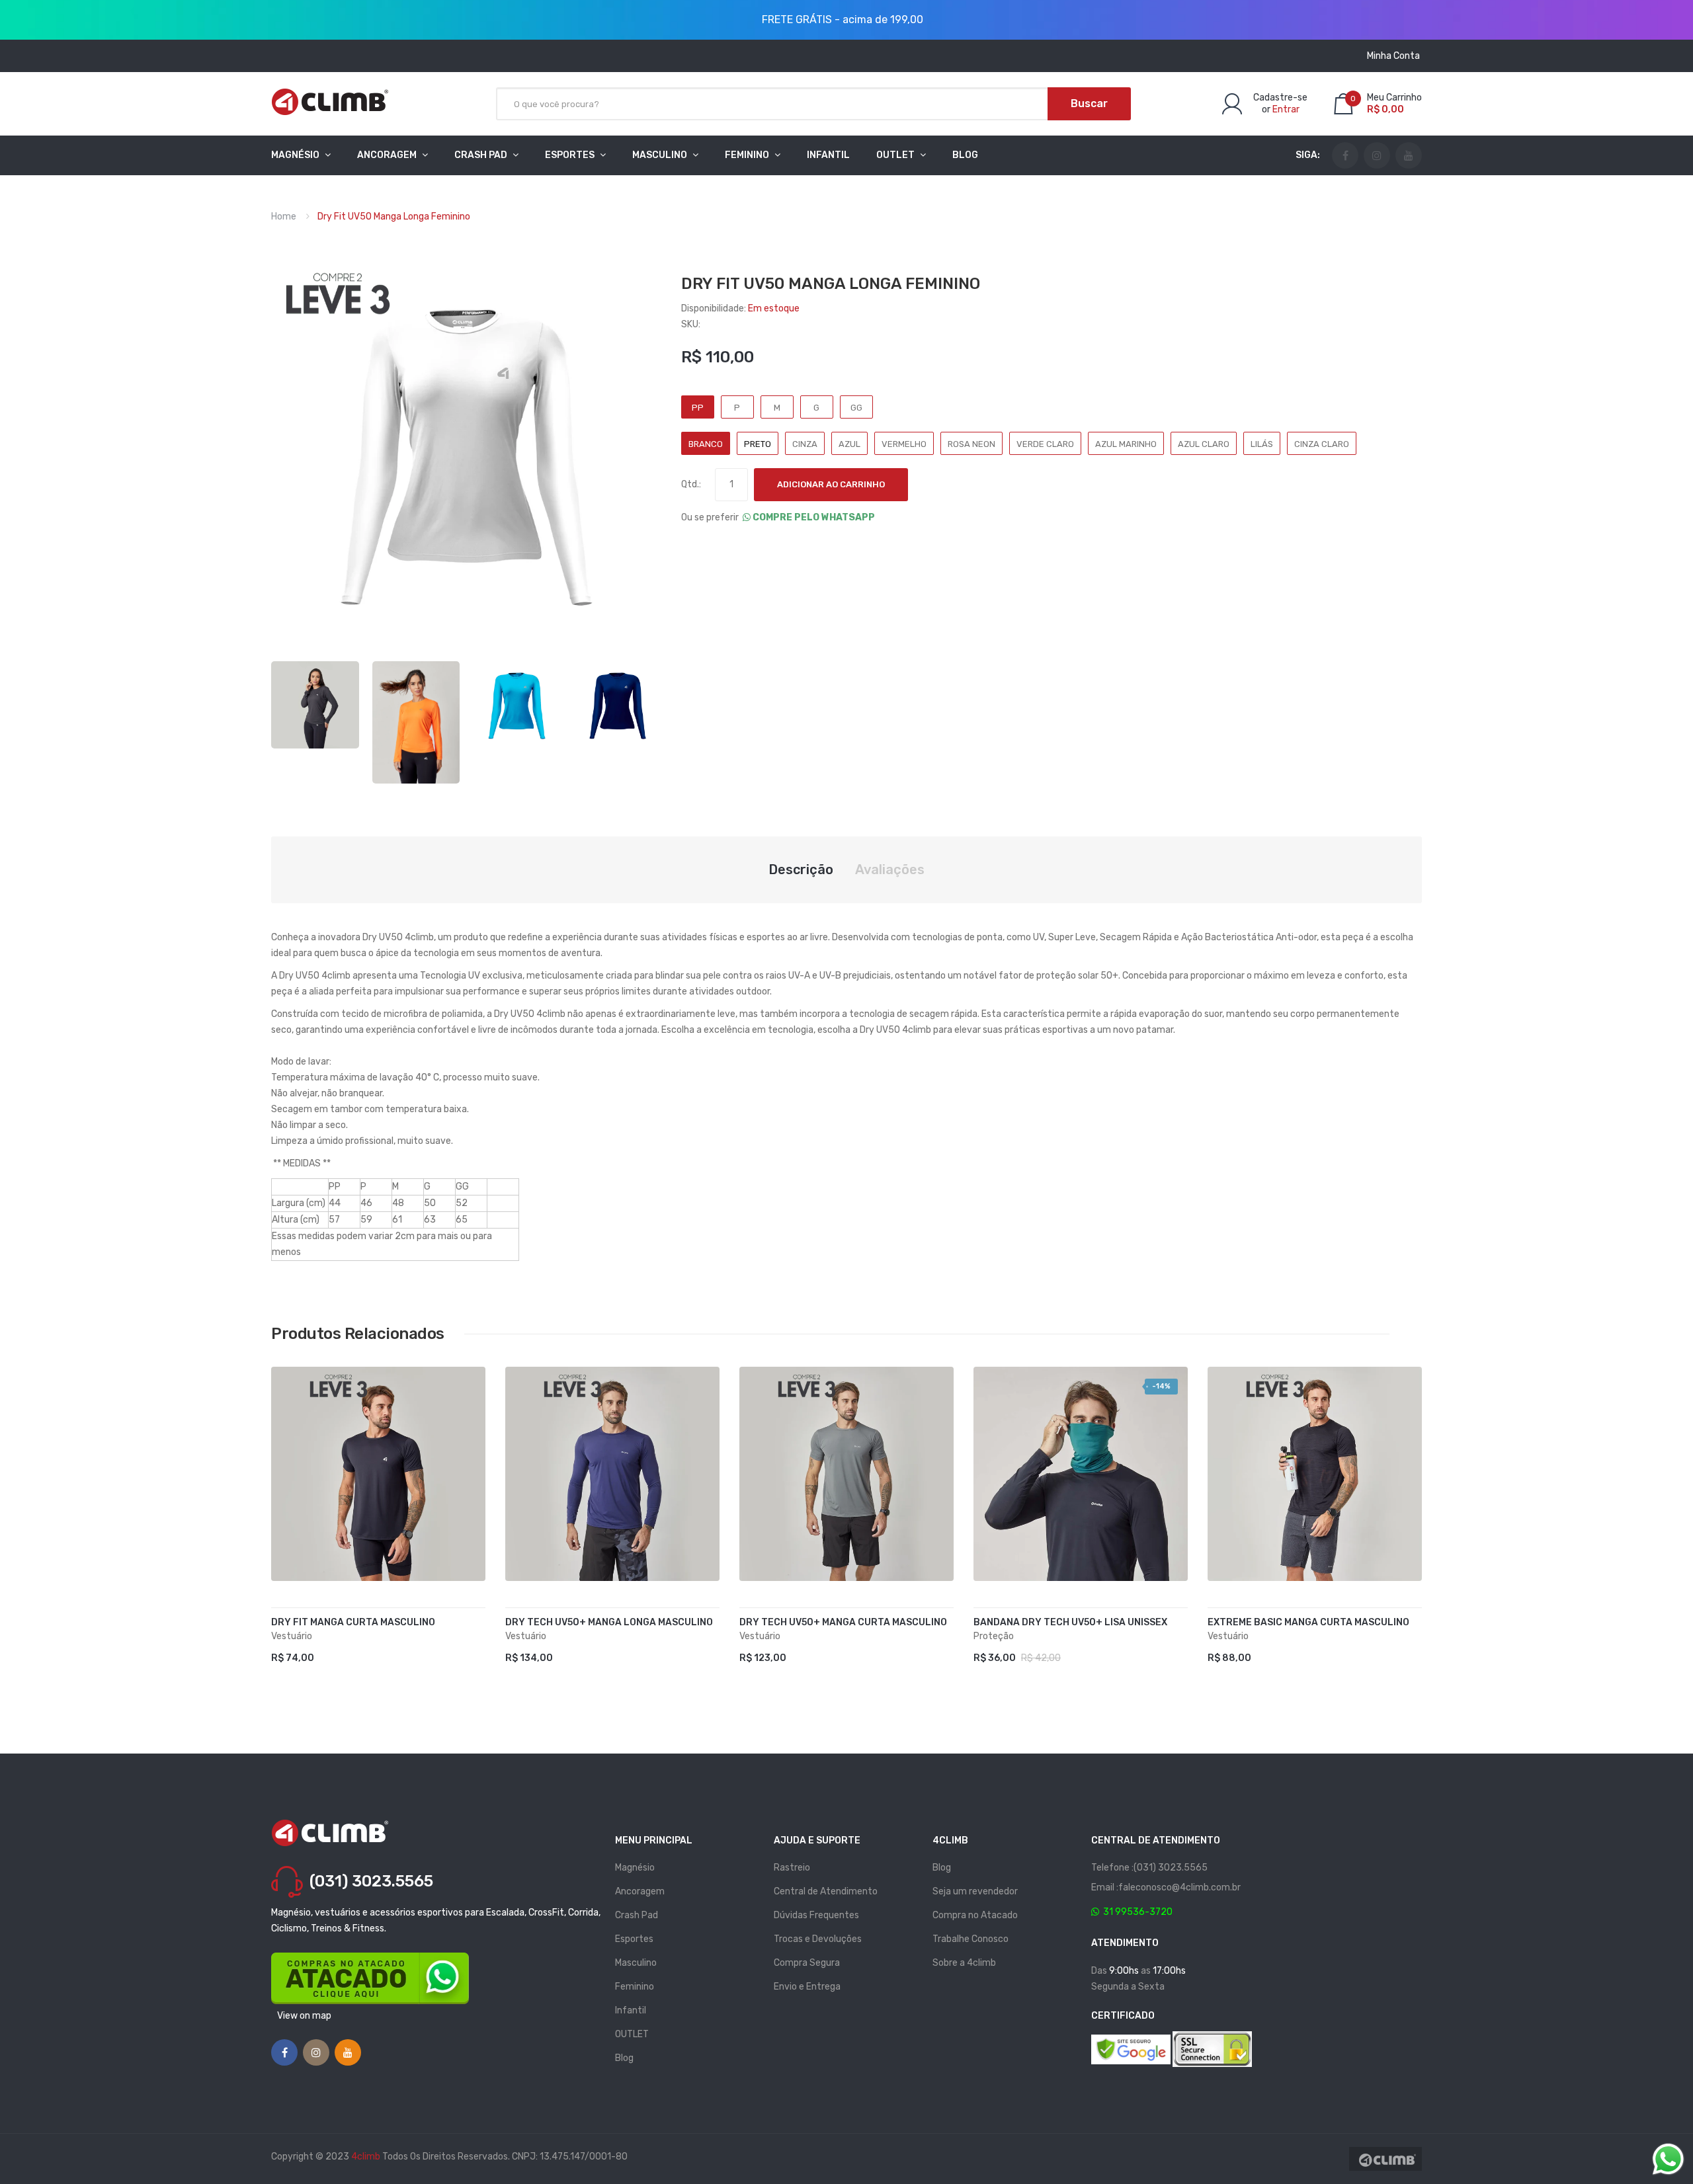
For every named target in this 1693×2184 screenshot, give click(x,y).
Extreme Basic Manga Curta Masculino (1308, 1622)
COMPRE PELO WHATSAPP (813, 517)
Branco (706, 444)
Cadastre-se (1280, 98)
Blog (624, 2058)
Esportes (634, 1939)
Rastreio (792, 1868)
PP (698, 408)
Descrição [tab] (801, 870)
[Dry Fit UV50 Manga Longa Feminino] (315, 704)
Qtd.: (691, 484)
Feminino (635, 1987)
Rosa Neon (971, 444)
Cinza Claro (1322, 444)
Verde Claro (1045, 444)
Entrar (1286, 109)
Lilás (1262, 444)
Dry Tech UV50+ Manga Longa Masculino (609, 1622)
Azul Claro (1204, 444)
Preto (758, 444)
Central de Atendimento (826, 1891)
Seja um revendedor (975, 1891)
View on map (304, 2016)
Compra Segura (807, 1963)
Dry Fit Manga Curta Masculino (353, 1622)
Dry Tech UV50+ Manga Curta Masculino (843, 1622)
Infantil (631, 2010)
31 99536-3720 (1136, 1912)
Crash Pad (637, 1915)
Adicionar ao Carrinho (831, 484)
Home (284, 217)
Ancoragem (640, 1891)
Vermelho (904, 444)
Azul (849, 444)
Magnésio (635, 1868)
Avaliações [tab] (890, 870)
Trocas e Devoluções (818, 1939)
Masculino (636, 1963)
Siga (1306, 155)
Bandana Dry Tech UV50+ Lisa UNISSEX (1070, 1622)
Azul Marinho (1126, 444)
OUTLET (632, 2034)
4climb (366, 2157)
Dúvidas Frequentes (816, 1915)
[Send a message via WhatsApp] (1668, 2159)
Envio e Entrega (807, 1987)
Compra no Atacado (975, 1915)
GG (856, 408)
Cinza (805, 444)
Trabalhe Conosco (970, 1939)
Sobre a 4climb (964, 1963)
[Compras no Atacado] (370, 1978)
